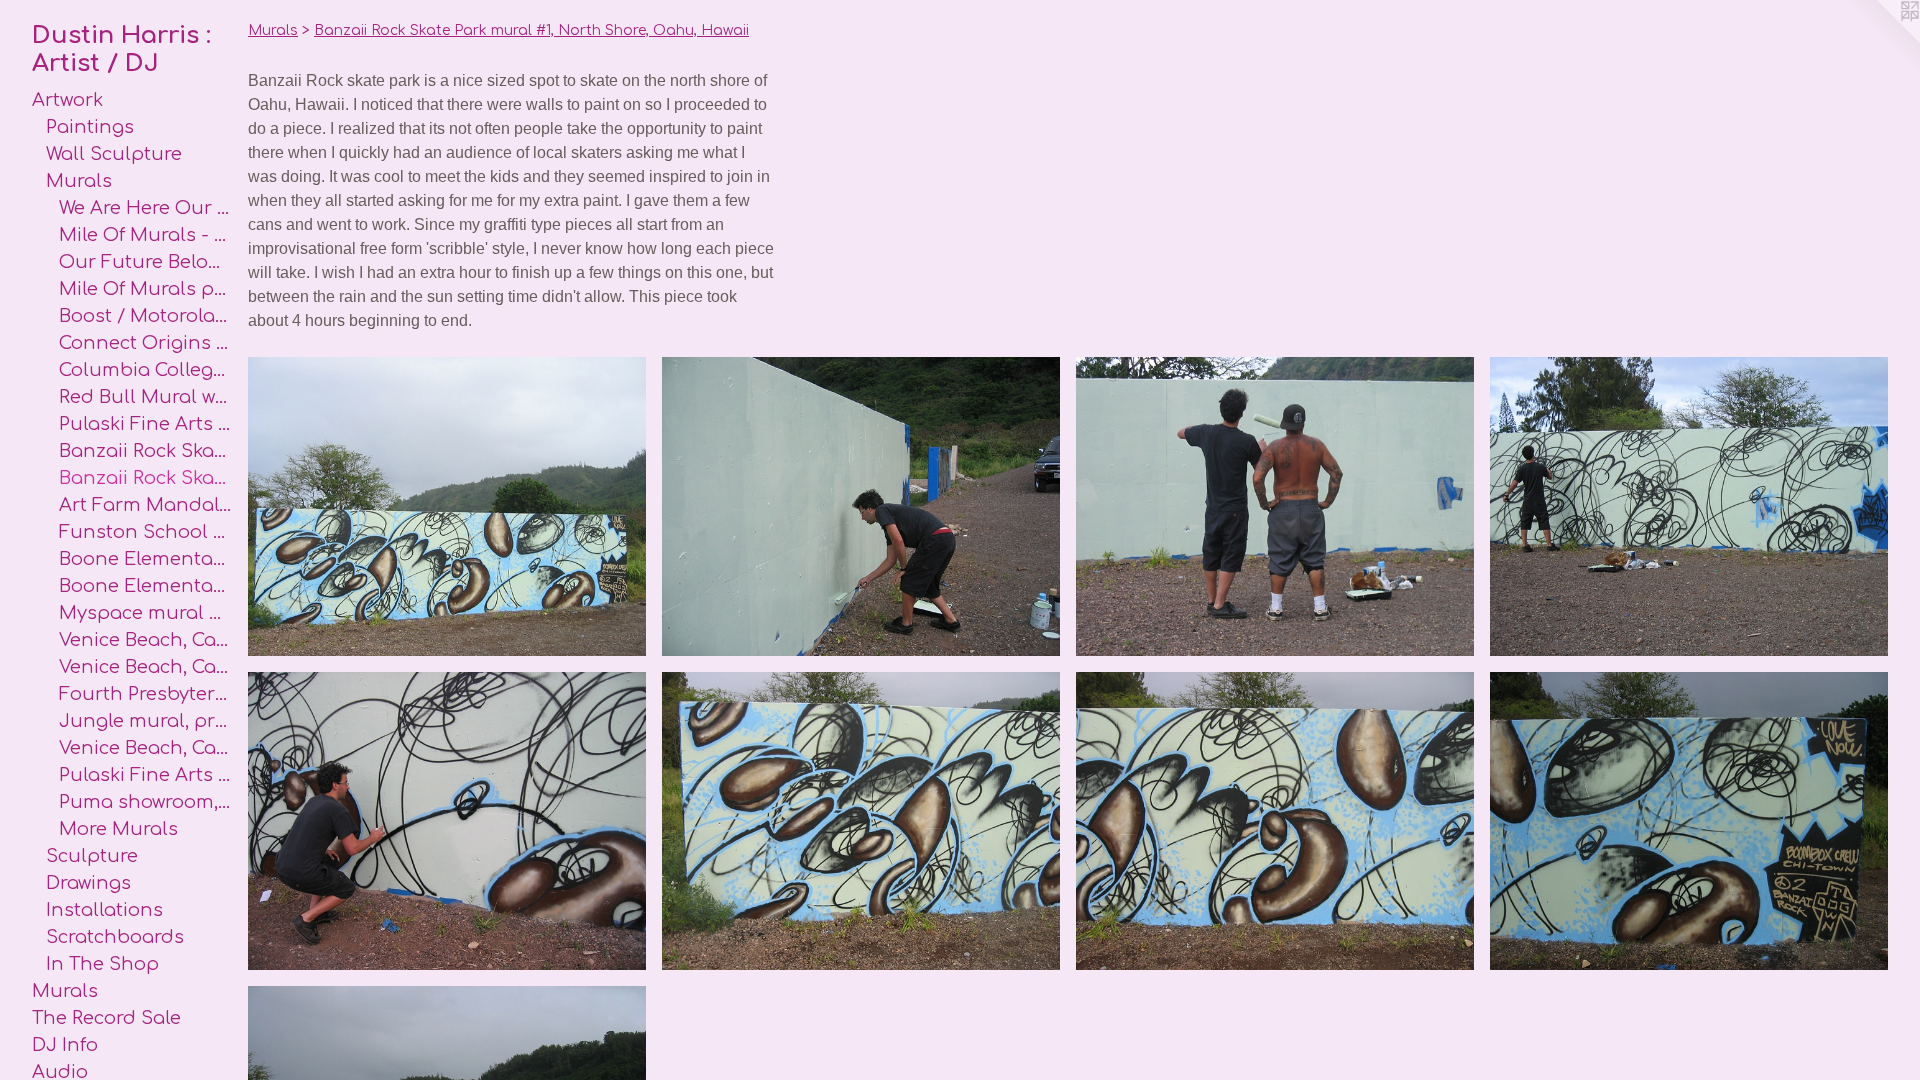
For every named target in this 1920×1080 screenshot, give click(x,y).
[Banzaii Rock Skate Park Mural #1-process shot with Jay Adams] (1275, 506)
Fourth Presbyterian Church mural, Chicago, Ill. (145, 694)
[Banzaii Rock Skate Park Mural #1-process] (861, 506)
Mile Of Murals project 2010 (145, 289)
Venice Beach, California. (145, 640)
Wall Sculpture (114, 154)
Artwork (67, 100)
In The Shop (102, 964)
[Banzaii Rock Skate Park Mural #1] (447, 506)
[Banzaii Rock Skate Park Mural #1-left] (861, 821)
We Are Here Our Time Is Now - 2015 (145, 208)
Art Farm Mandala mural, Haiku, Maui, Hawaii (145, 505)
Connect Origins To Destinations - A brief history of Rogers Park (145, 343)
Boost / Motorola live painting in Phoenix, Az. (145, 316)
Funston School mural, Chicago (145, 532)
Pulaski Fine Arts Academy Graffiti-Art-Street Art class (145, 424)
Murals (79, 181)
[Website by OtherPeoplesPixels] (1880, 40)
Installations (104, 910)
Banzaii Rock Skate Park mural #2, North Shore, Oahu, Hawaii (145, 451)
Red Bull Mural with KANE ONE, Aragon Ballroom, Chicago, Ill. (145, 397)
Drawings (88, 883)
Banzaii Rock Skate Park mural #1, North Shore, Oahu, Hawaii (145, 478)
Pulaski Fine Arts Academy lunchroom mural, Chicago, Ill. (145, 775)
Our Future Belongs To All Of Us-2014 (145, 262)
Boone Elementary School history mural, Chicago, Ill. (145, 559)
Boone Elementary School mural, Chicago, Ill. (145, 586)
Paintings (90, 127)
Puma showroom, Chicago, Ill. (145, 802)
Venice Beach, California (145, 748)
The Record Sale (106, 1018)
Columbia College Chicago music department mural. (145, 370)
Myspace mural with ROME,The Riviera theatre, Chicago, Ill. (145, 613)
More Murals (118, 829)
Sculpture (92, 856)
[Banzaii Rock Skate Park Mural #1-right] (1689, 821)
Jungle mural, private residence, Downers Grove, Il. (145, 721)
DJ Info (65, 1045)
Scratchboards (115, 937)
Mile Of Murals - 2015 (145, 235)
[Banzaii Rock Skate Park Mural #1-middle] (1275, 821)
